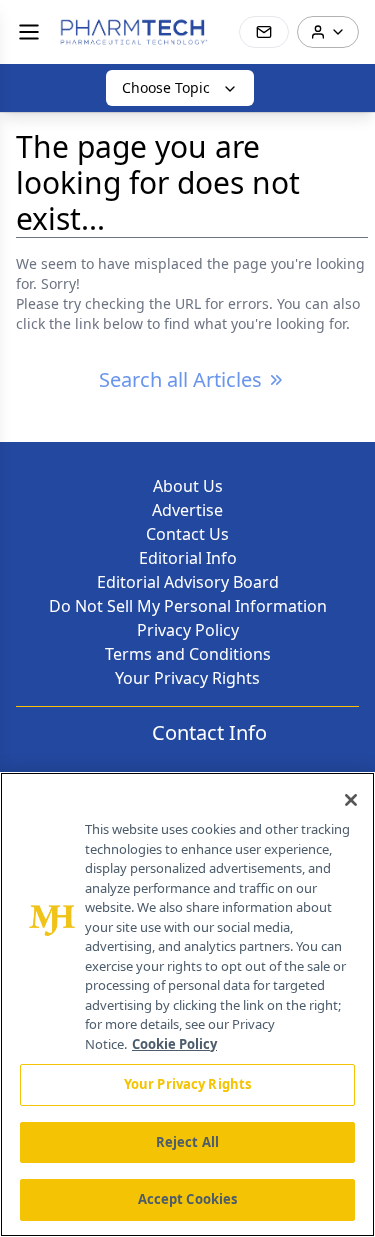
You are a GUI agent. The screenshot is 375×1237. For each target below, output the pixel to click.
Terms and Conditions (188, 654)
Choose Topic (166, 87)
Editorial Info (188, 558)
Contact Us (187, 534)
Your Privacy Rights (187, 678)
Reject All (187, 1142)
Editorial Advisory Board (188, 582)
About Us (188, 486)
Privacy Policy (188, 630)
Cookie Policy (174, 1044)
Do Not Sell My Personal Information (188, 606)
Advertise (187, 510)
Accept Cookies (188, 1199)
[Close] (351, 800)
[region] (187, 1004)
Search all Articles (180, 379)
